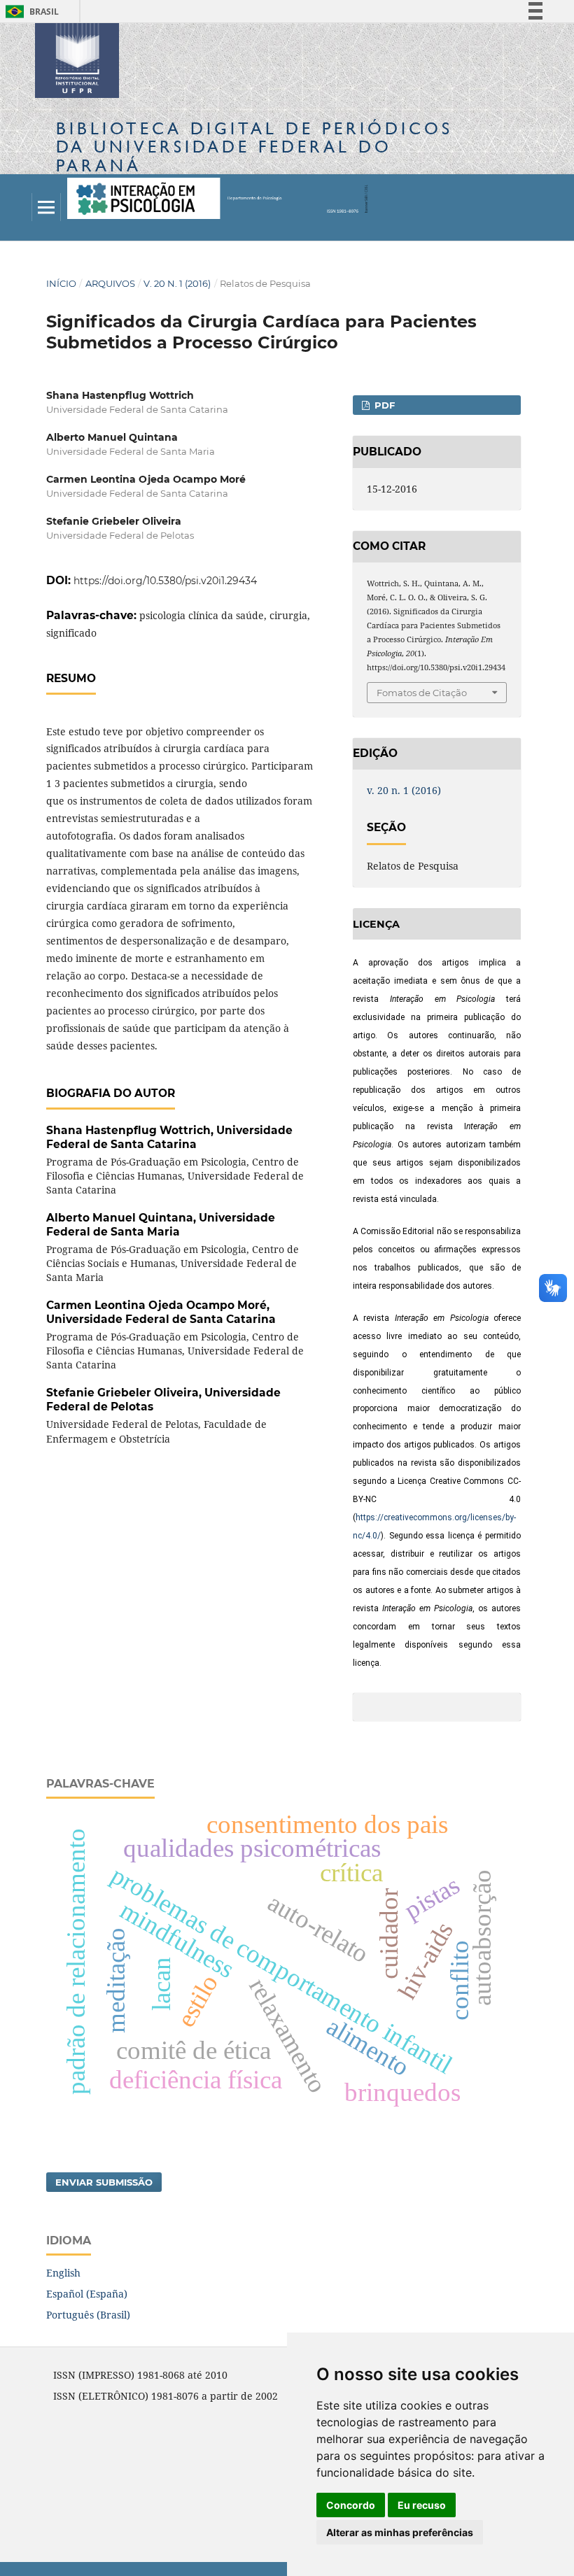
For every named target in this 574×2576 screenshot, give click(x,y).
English (63, 2273)
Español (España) (87, 2294)
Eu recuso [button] (422, 2505)
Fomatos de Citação (422, 693)
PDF (383, 405)
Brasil (30, 12)
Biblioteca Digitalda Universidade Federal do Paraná (254, 147)
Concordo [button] (351, 2505)
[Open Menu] (46, 207)
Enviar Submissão (104, 2182)
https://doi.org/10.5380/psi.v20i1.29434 (165, 581)
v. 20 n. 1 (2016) (177, 283)
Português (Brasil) (88, 2315)
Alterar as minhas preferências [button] (400, 2532)
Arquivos (110, 283)
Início (61, 283)
